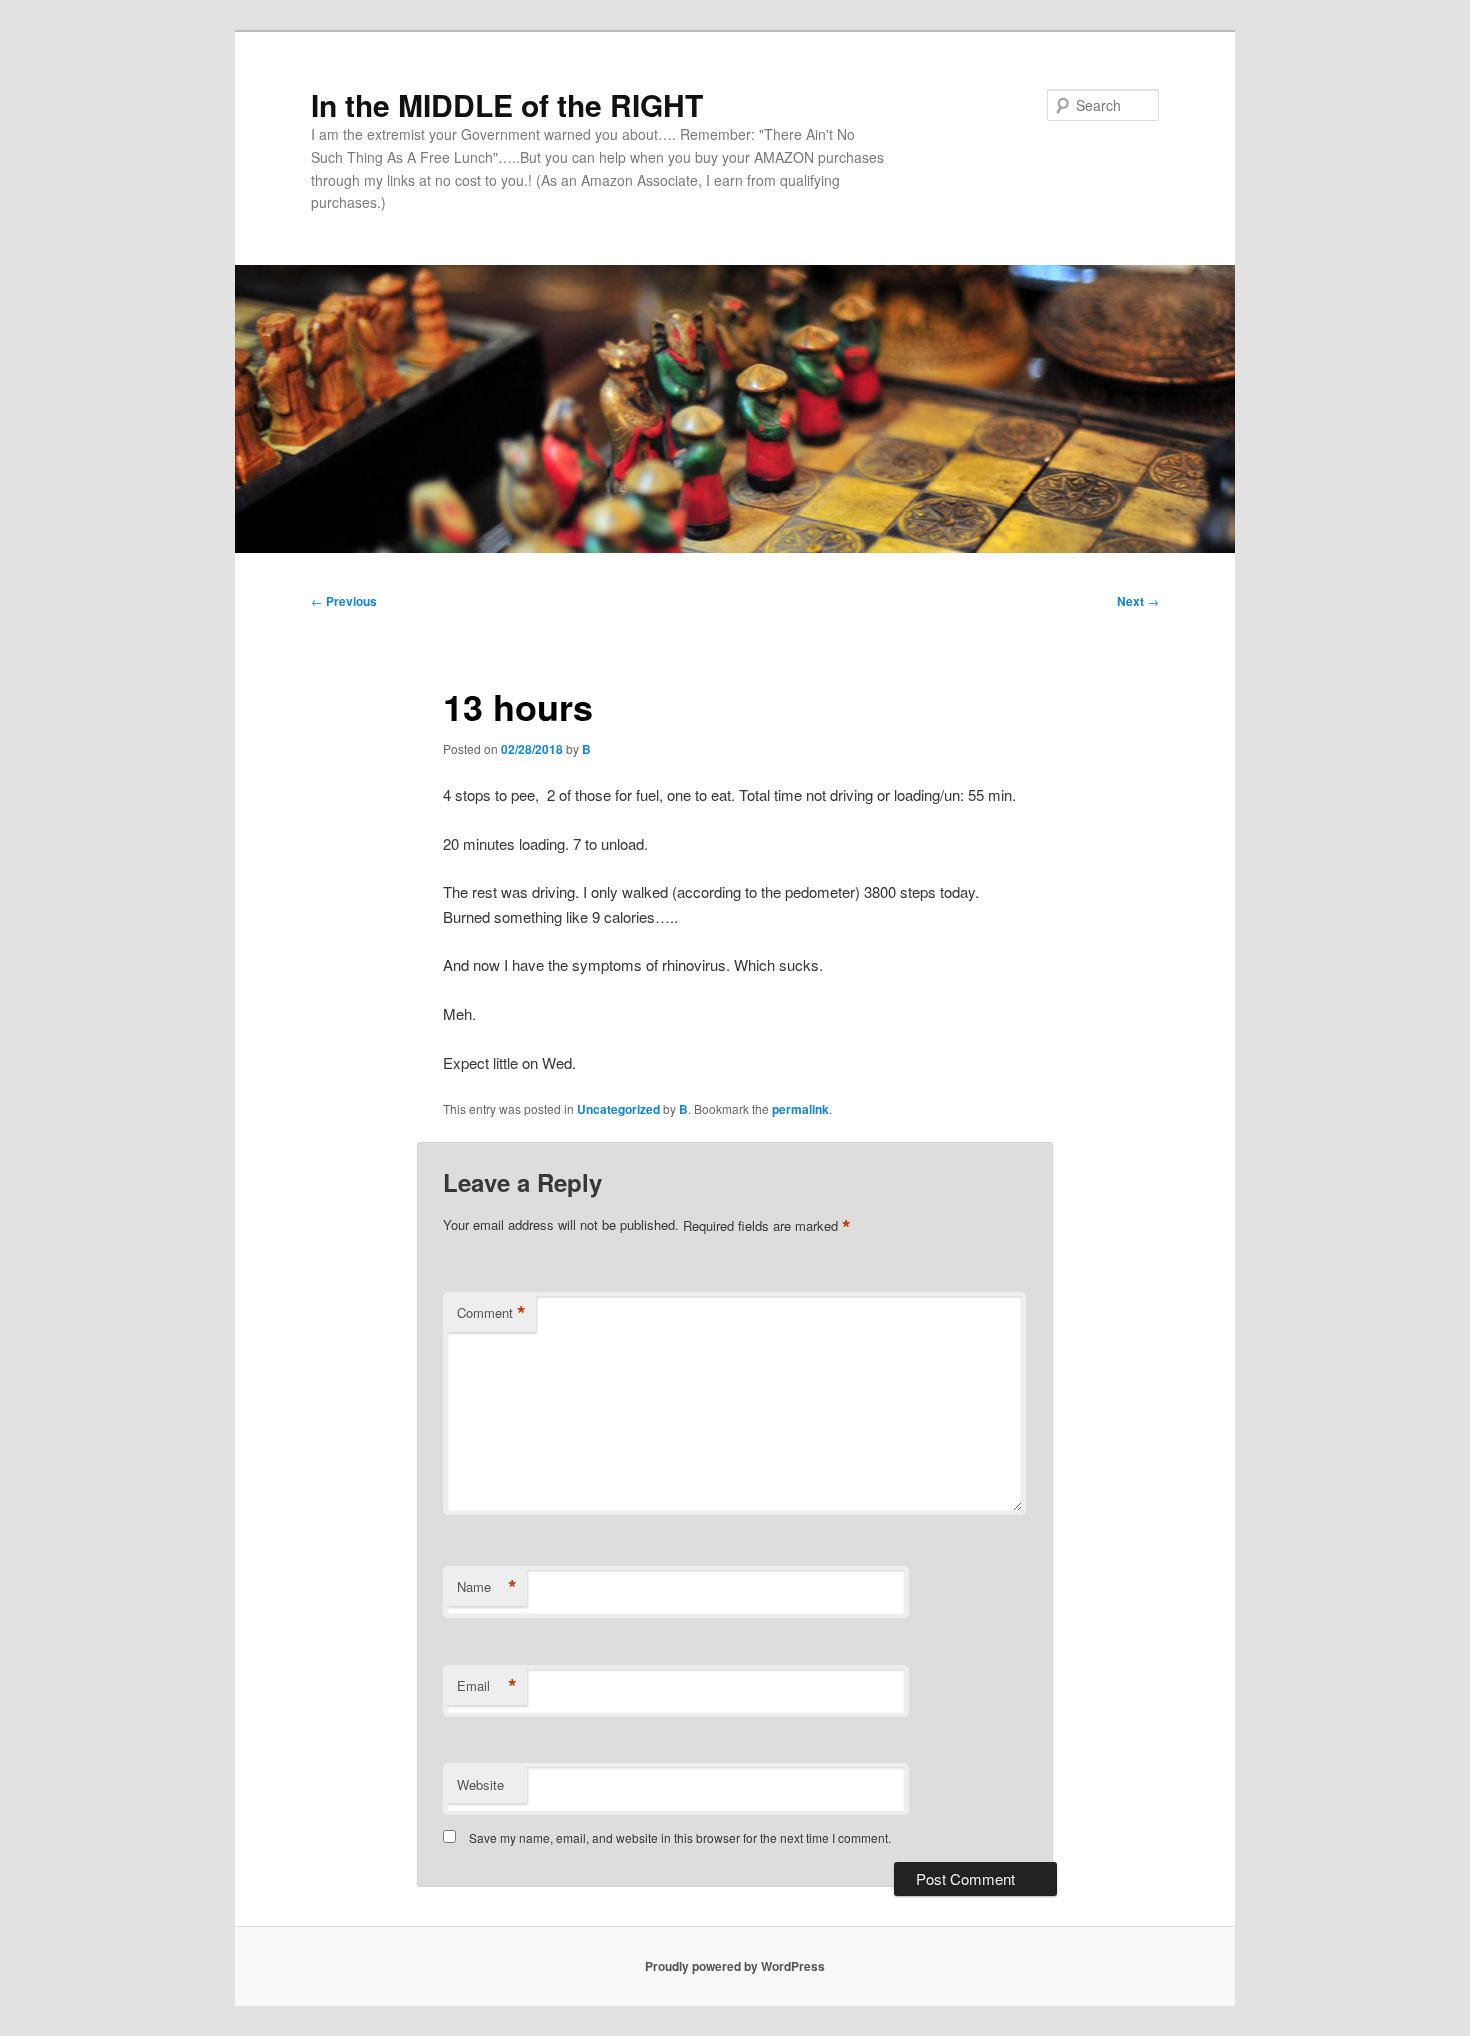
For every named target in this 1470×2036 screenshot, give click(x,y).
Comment (491, 1313)
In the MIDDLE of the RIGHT (507, 104)
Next (1138, 601)
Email (487, 1686)
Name (487, 1587)
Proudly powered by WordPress (735, 1966)
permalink (800, 1109)
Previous (344, 601)
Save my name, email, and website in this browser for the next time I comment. (680, 1837)
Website (480, 1784)
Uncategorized (618, 1109)
